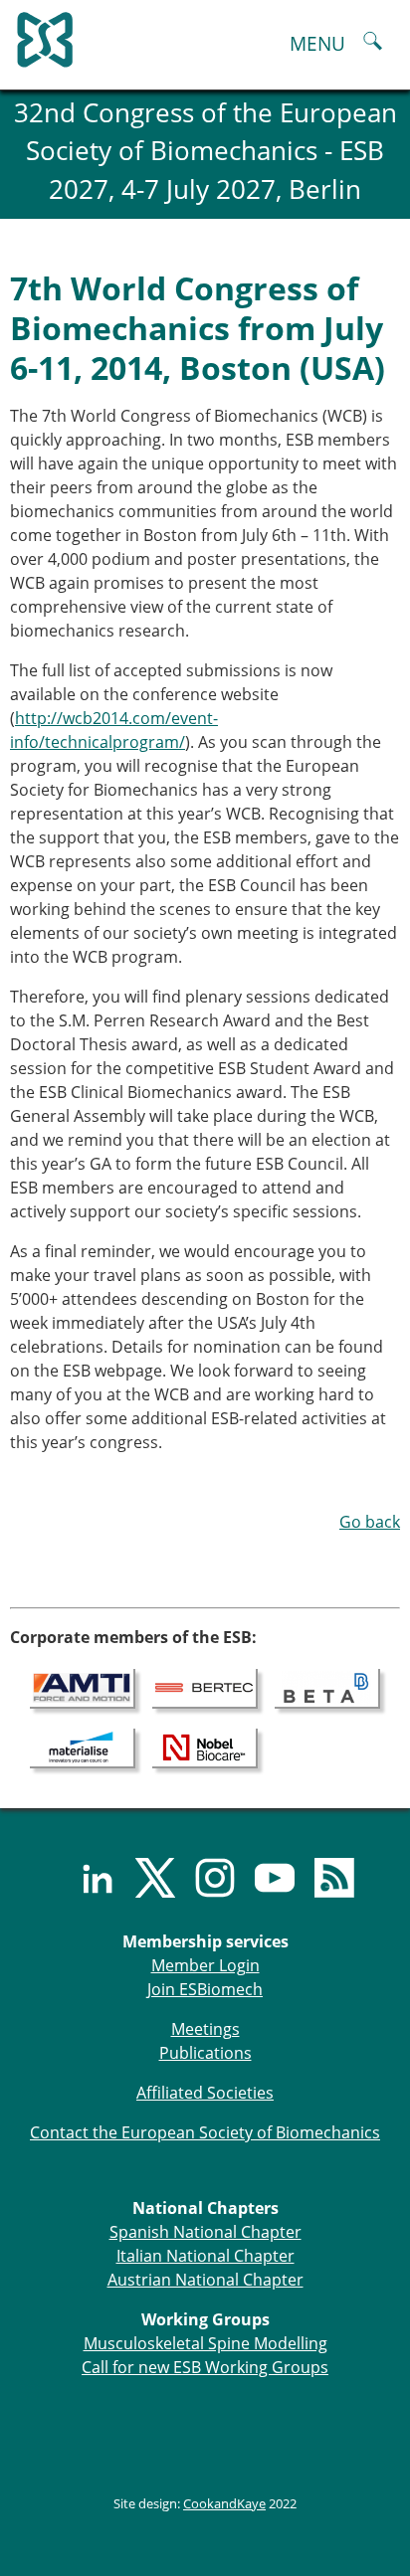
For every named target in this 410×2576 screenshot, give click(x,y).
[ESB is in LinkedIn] (86, 1878)
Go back (370, 1522)
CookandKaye (224, 2503)
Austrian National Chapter (205, 2280)
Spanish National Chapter (205, 2232)
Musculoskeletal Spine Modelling (205, 2343)
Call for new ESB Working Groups (205, 2367)
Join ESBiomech (205, 1989)
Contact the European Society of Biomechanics (205, 2132)
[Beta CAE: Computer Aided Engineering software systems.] (327, 1688)
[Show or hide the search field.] (373, 43)
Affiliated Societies (205, 2093)
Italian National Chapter (205, 2256)
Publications (205, 2053)
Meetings (205, 2029)
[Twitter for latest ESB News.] (145, 1878)
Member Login (205, 1965)
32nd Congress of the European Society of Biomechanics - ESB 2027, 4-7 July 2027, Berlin (205, 151)
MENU (317, 43)
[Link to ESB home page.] (205, 35)
